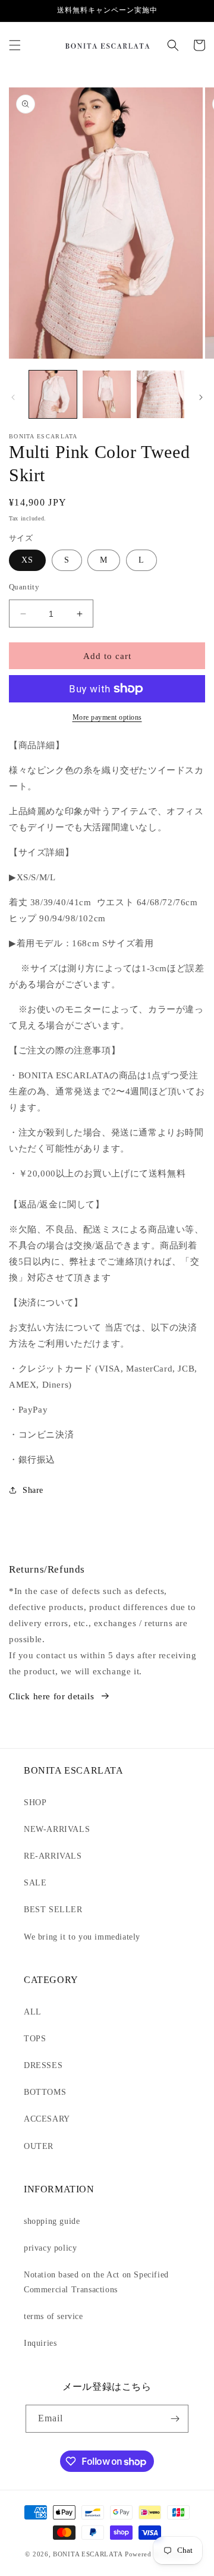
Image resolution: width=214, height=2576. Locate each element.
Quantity (24, 587)
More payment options (107, 717)
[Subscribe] (175, 2419)
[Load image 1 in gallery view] (53, 394)
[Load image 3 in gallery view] (160, 394)
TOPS (35, 2039)
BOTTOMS (45, 2092)
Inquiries (40, 2343)
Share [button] (33, 1490)
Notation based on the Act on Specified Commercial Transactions (96, 2282)
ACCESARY (47, 2119)
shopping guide (52, 2221)
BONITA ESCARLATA (88, 2554)
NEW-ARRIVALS (57, 1829)
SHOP (35, 1802)
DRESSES (43, 2065)
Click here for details (51, 1696)
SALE (35, 1883)
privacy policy (50, 2248)
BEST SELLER (53, 1910)
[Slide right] (201, 397)
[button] (15, 45)
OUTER (39, 2146)
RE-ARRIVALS (53, 1856)
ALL (33, 2012)
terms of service (53, 2316)
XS (27, 560)
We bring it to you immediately (82, 1937)
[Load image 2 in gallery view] (106, 394)
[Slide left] (13, 397)
